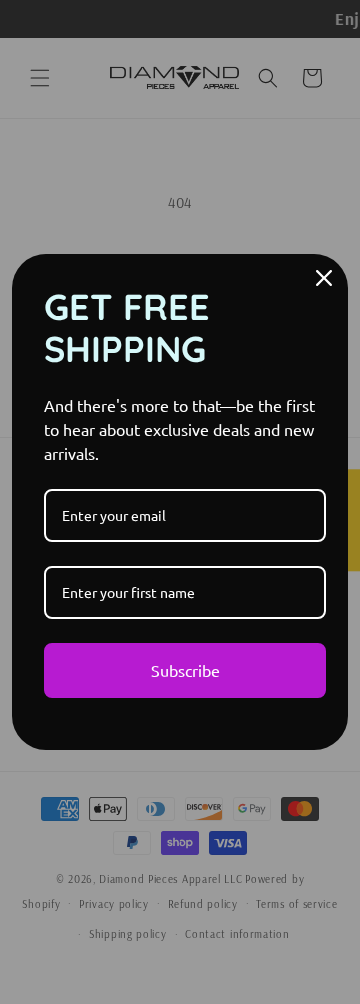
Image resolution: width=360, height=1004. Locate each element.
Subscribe (185, 670)
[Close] (324, 278)
